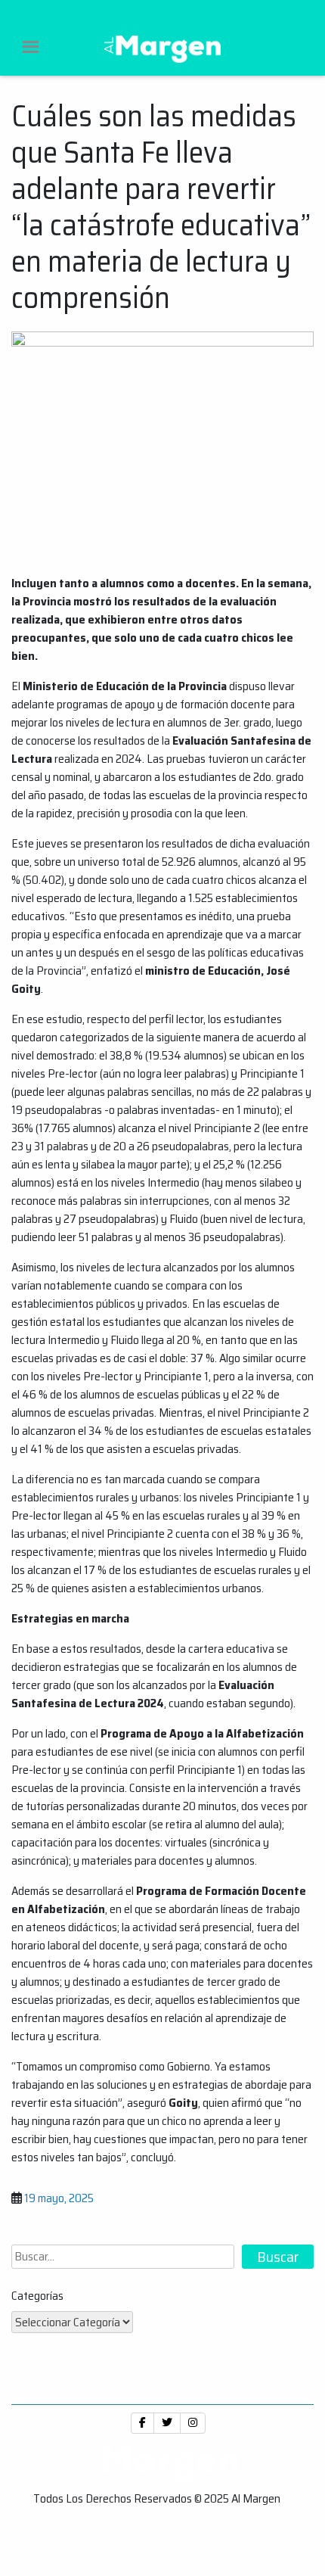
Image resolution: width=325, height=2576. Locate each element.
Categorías (37, 2296)
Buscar (278, 2257)
